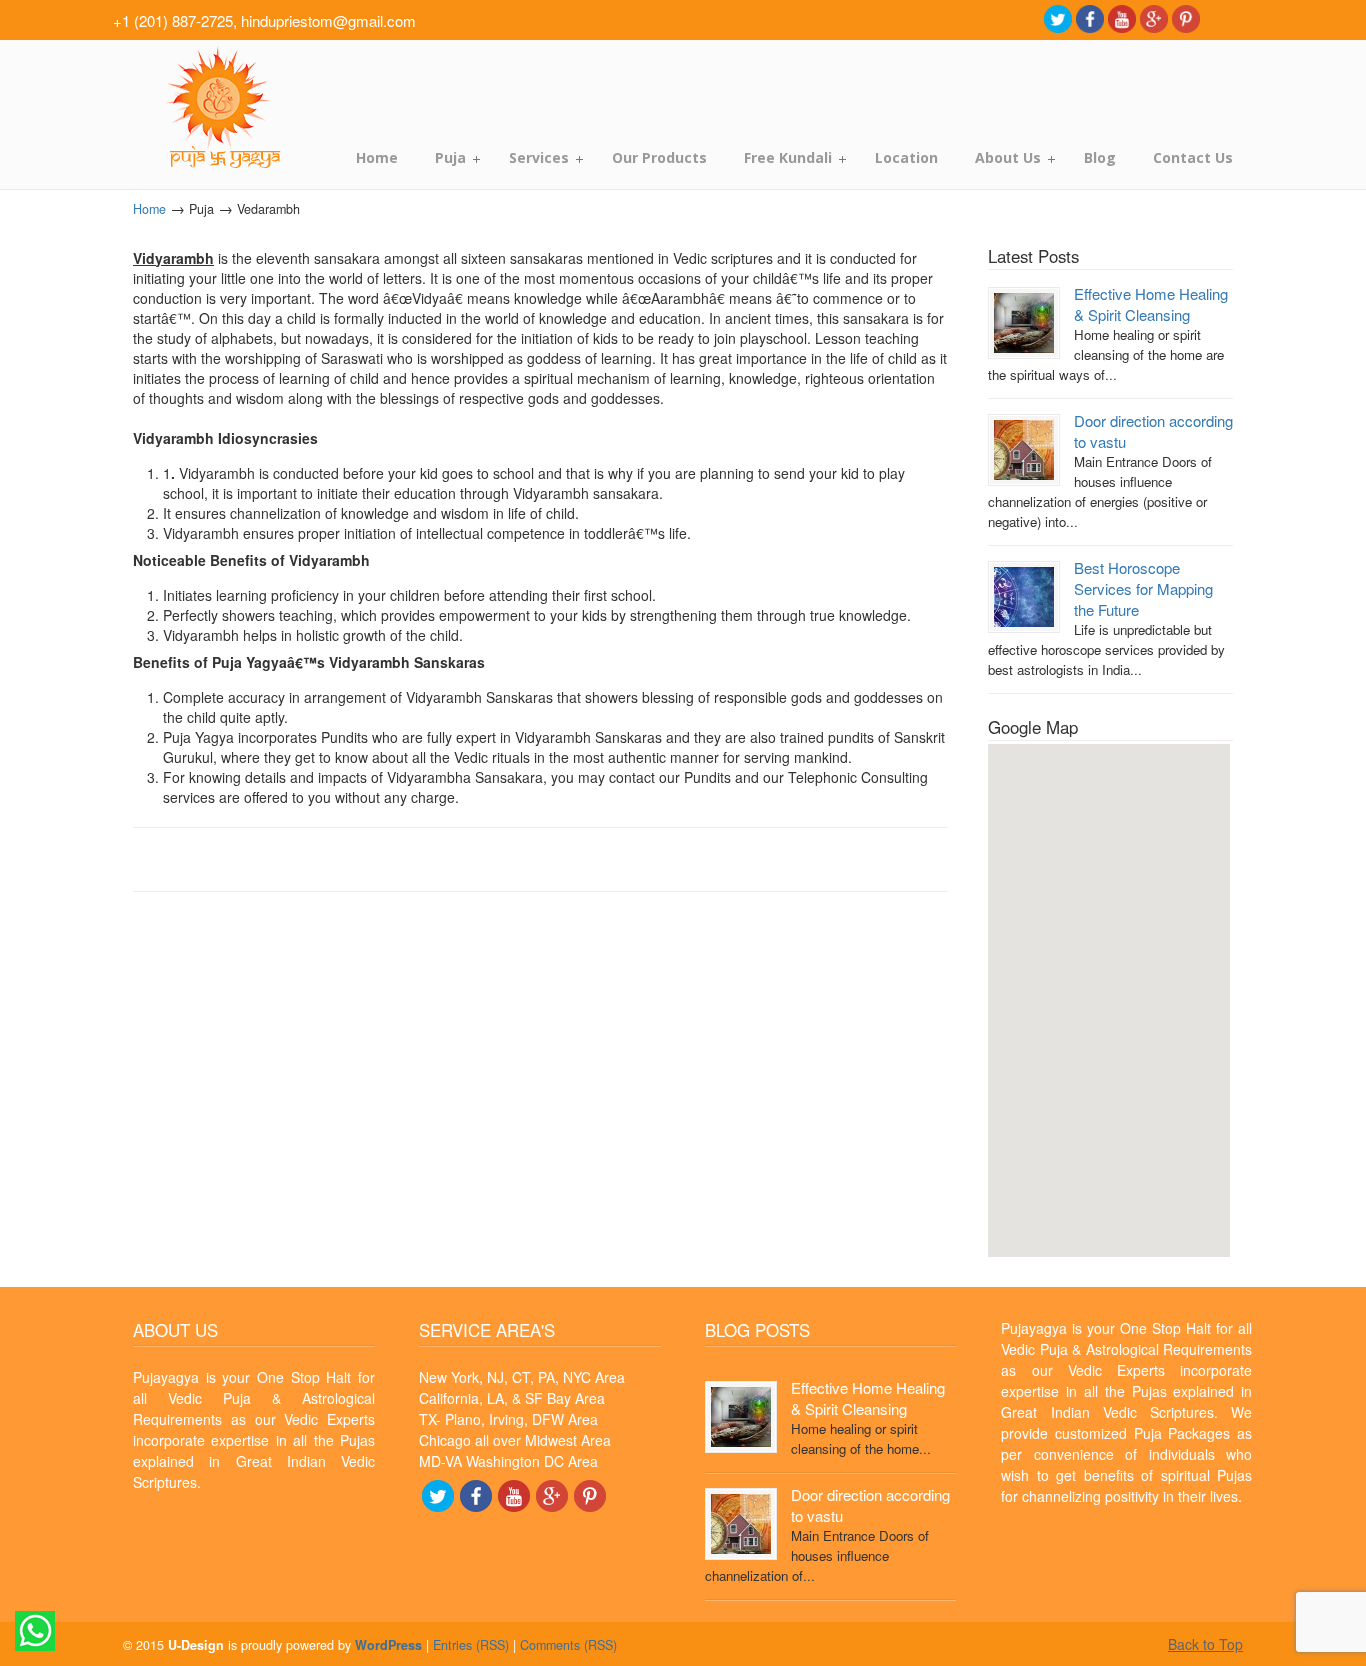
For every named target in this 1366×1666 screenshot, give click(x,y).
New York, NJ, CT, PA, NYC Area (522, 1377)
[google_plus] (1154, 17)
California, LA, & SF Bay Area (512, 1398)
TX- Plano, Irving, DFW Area (508, 1419)
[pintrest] (1186, 17)
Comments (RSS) (568, 1645)
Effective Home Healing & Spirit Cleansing (1151, 304)
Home (149, 209)
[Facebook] (1090, 17)
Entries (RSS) (471, 1645)
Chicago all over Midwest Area (515, 1440)
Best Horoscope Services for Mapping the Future (1143, 588)
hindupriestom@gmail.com (328, 20)
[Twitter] (1058, 17)
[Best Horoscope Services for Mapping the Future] (1024, 594)
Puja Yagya (220, 107)
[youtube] (1122, 17)
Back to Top (1205, 1644)
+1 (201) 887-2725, (175, 20)
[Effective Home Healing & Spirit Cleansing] (1024, 321)
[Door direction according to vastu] (1024, 448)
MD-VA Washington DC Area (508, 1461)
